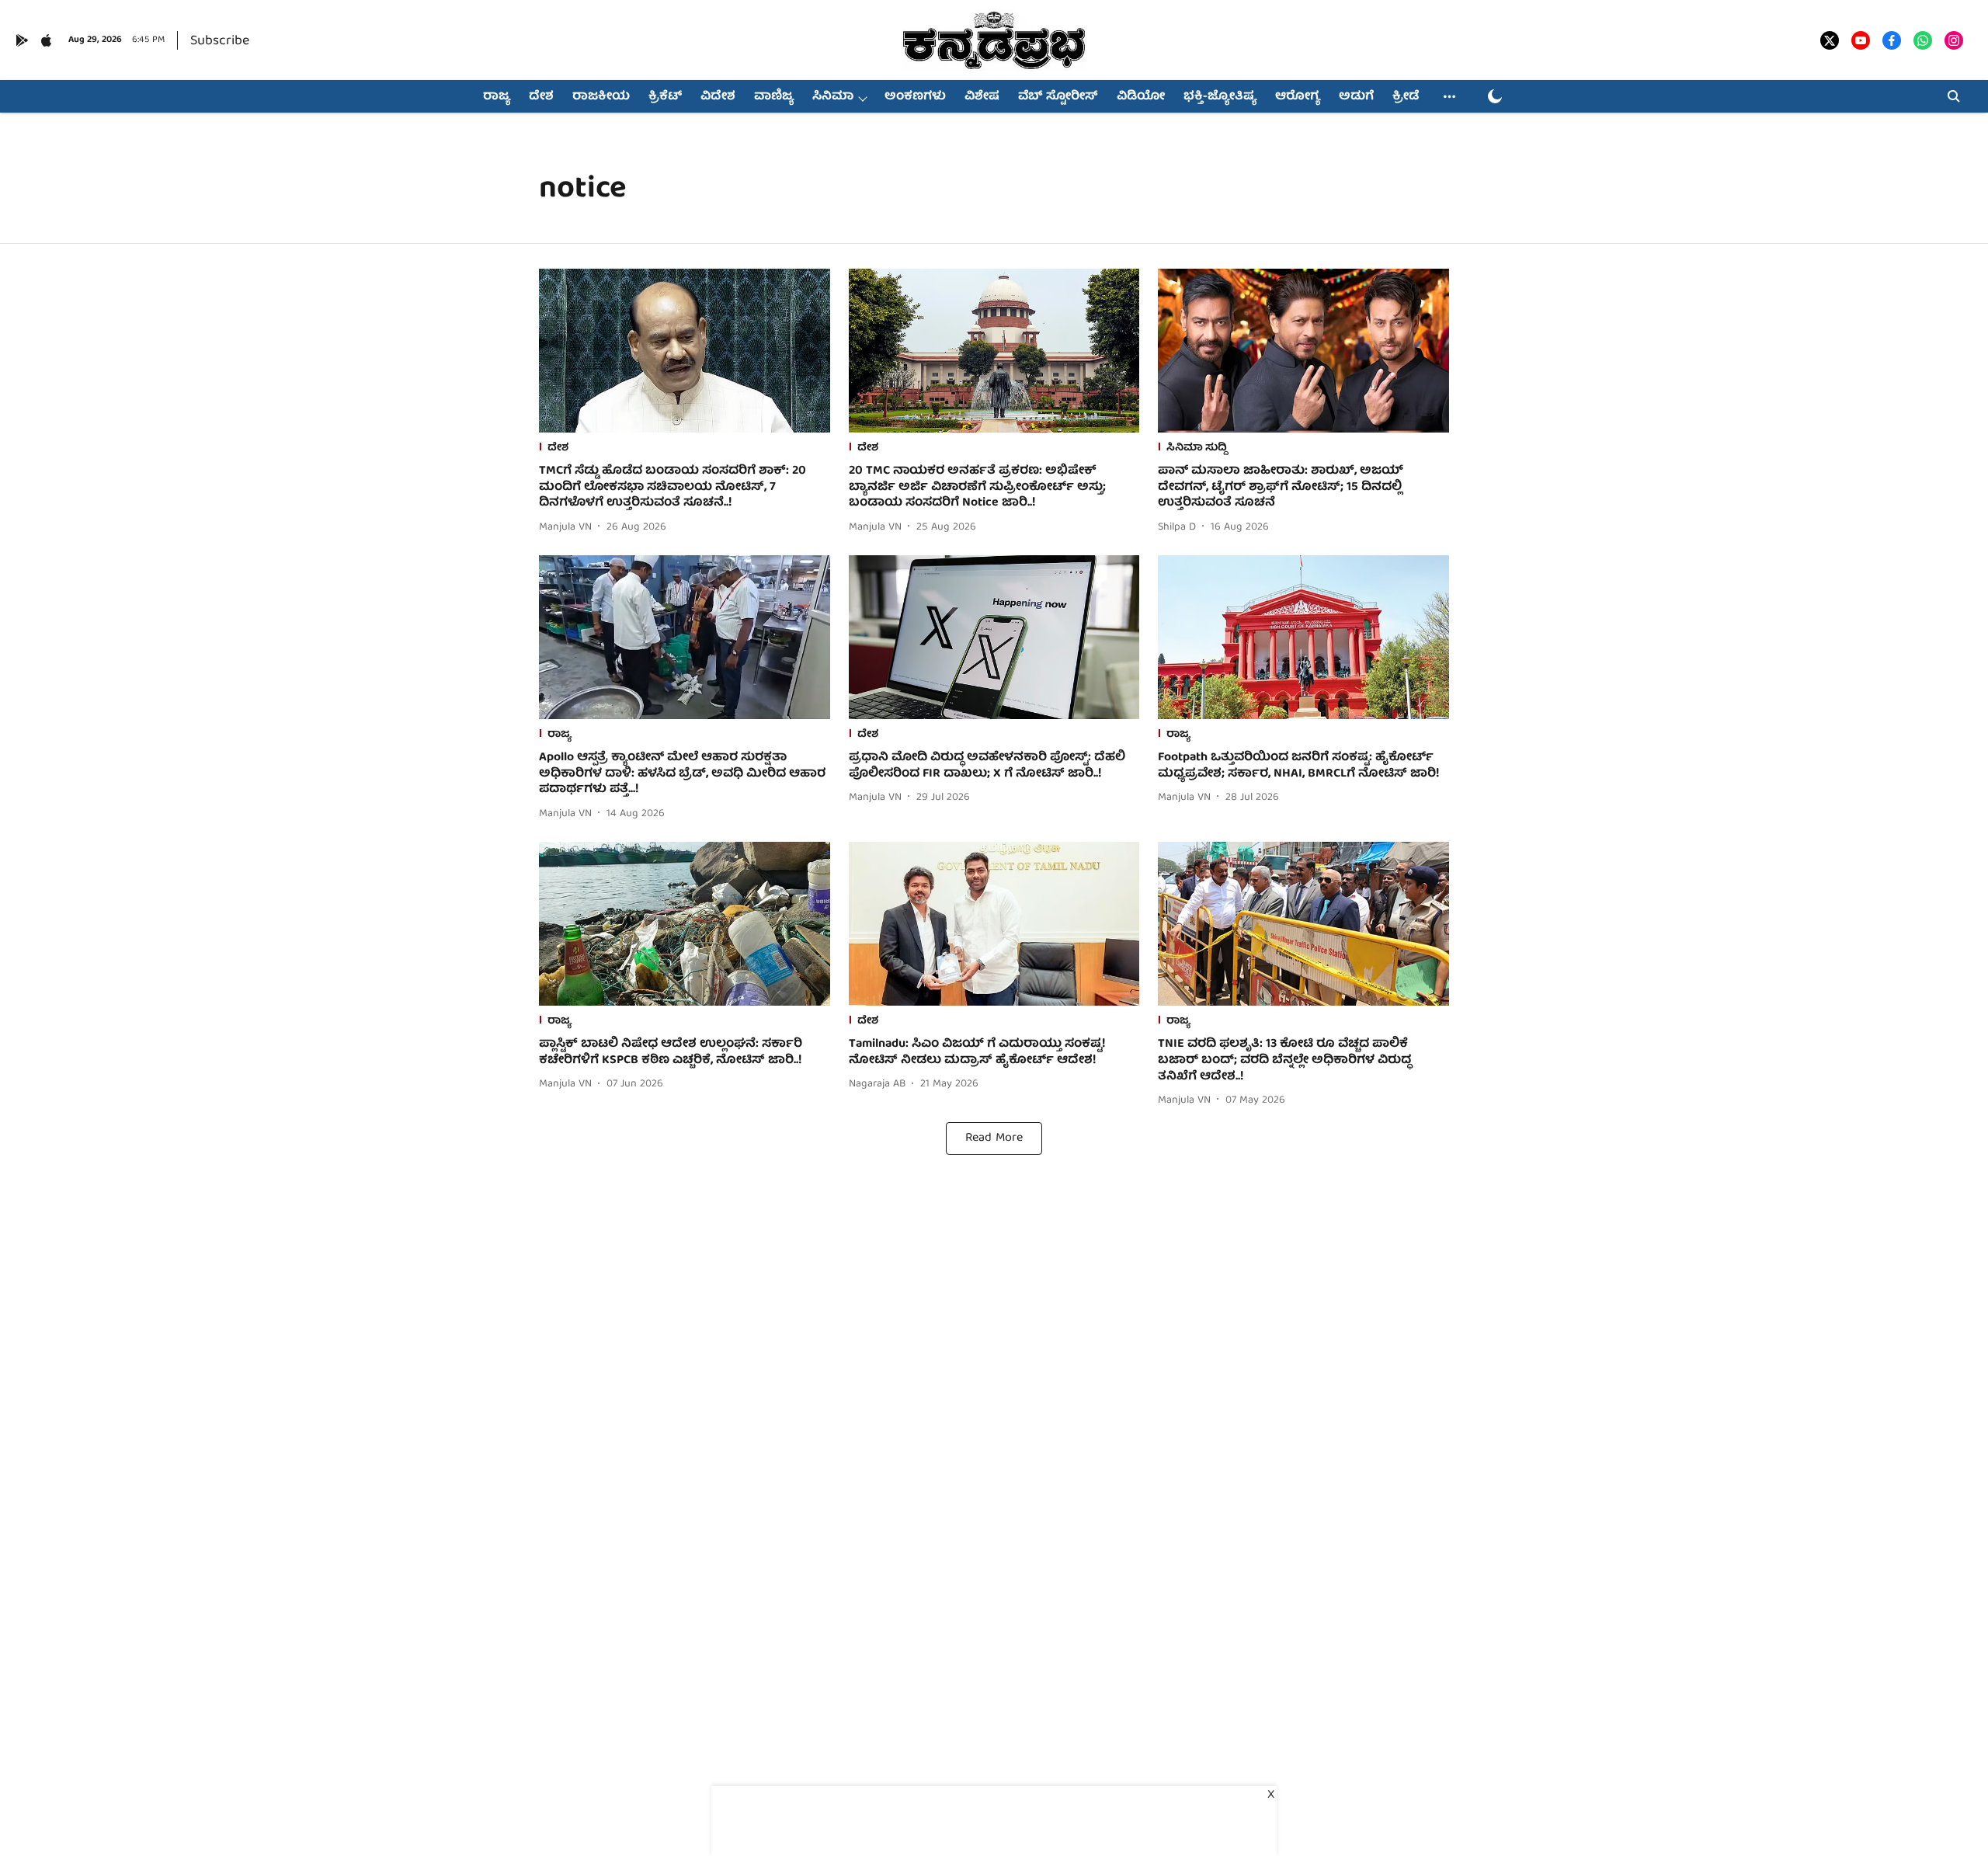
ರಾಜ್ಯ (497, 97)
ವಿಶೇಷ (982, 97)
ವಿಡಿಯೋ (1141, 97)
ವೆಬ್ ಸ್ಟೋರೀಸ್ (1058, 97)
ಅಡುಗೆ (1356, 97)
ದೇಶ (541, 97)
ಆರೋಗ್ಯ (1298, 97)
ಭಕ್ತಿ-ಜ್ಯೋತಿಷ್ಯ (1220, 97)
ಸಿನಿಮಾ (833, 97)
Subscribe (220, 42)
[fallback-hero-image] (685, 351)
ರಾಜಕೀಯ (601, 97)
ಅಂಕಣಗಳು (915, 97)
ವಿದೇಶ (718, 97)
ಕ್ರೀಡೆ (1406, 97)
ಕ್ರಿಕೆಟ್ (665, 97)
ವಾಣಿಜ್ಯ (774, 97)
